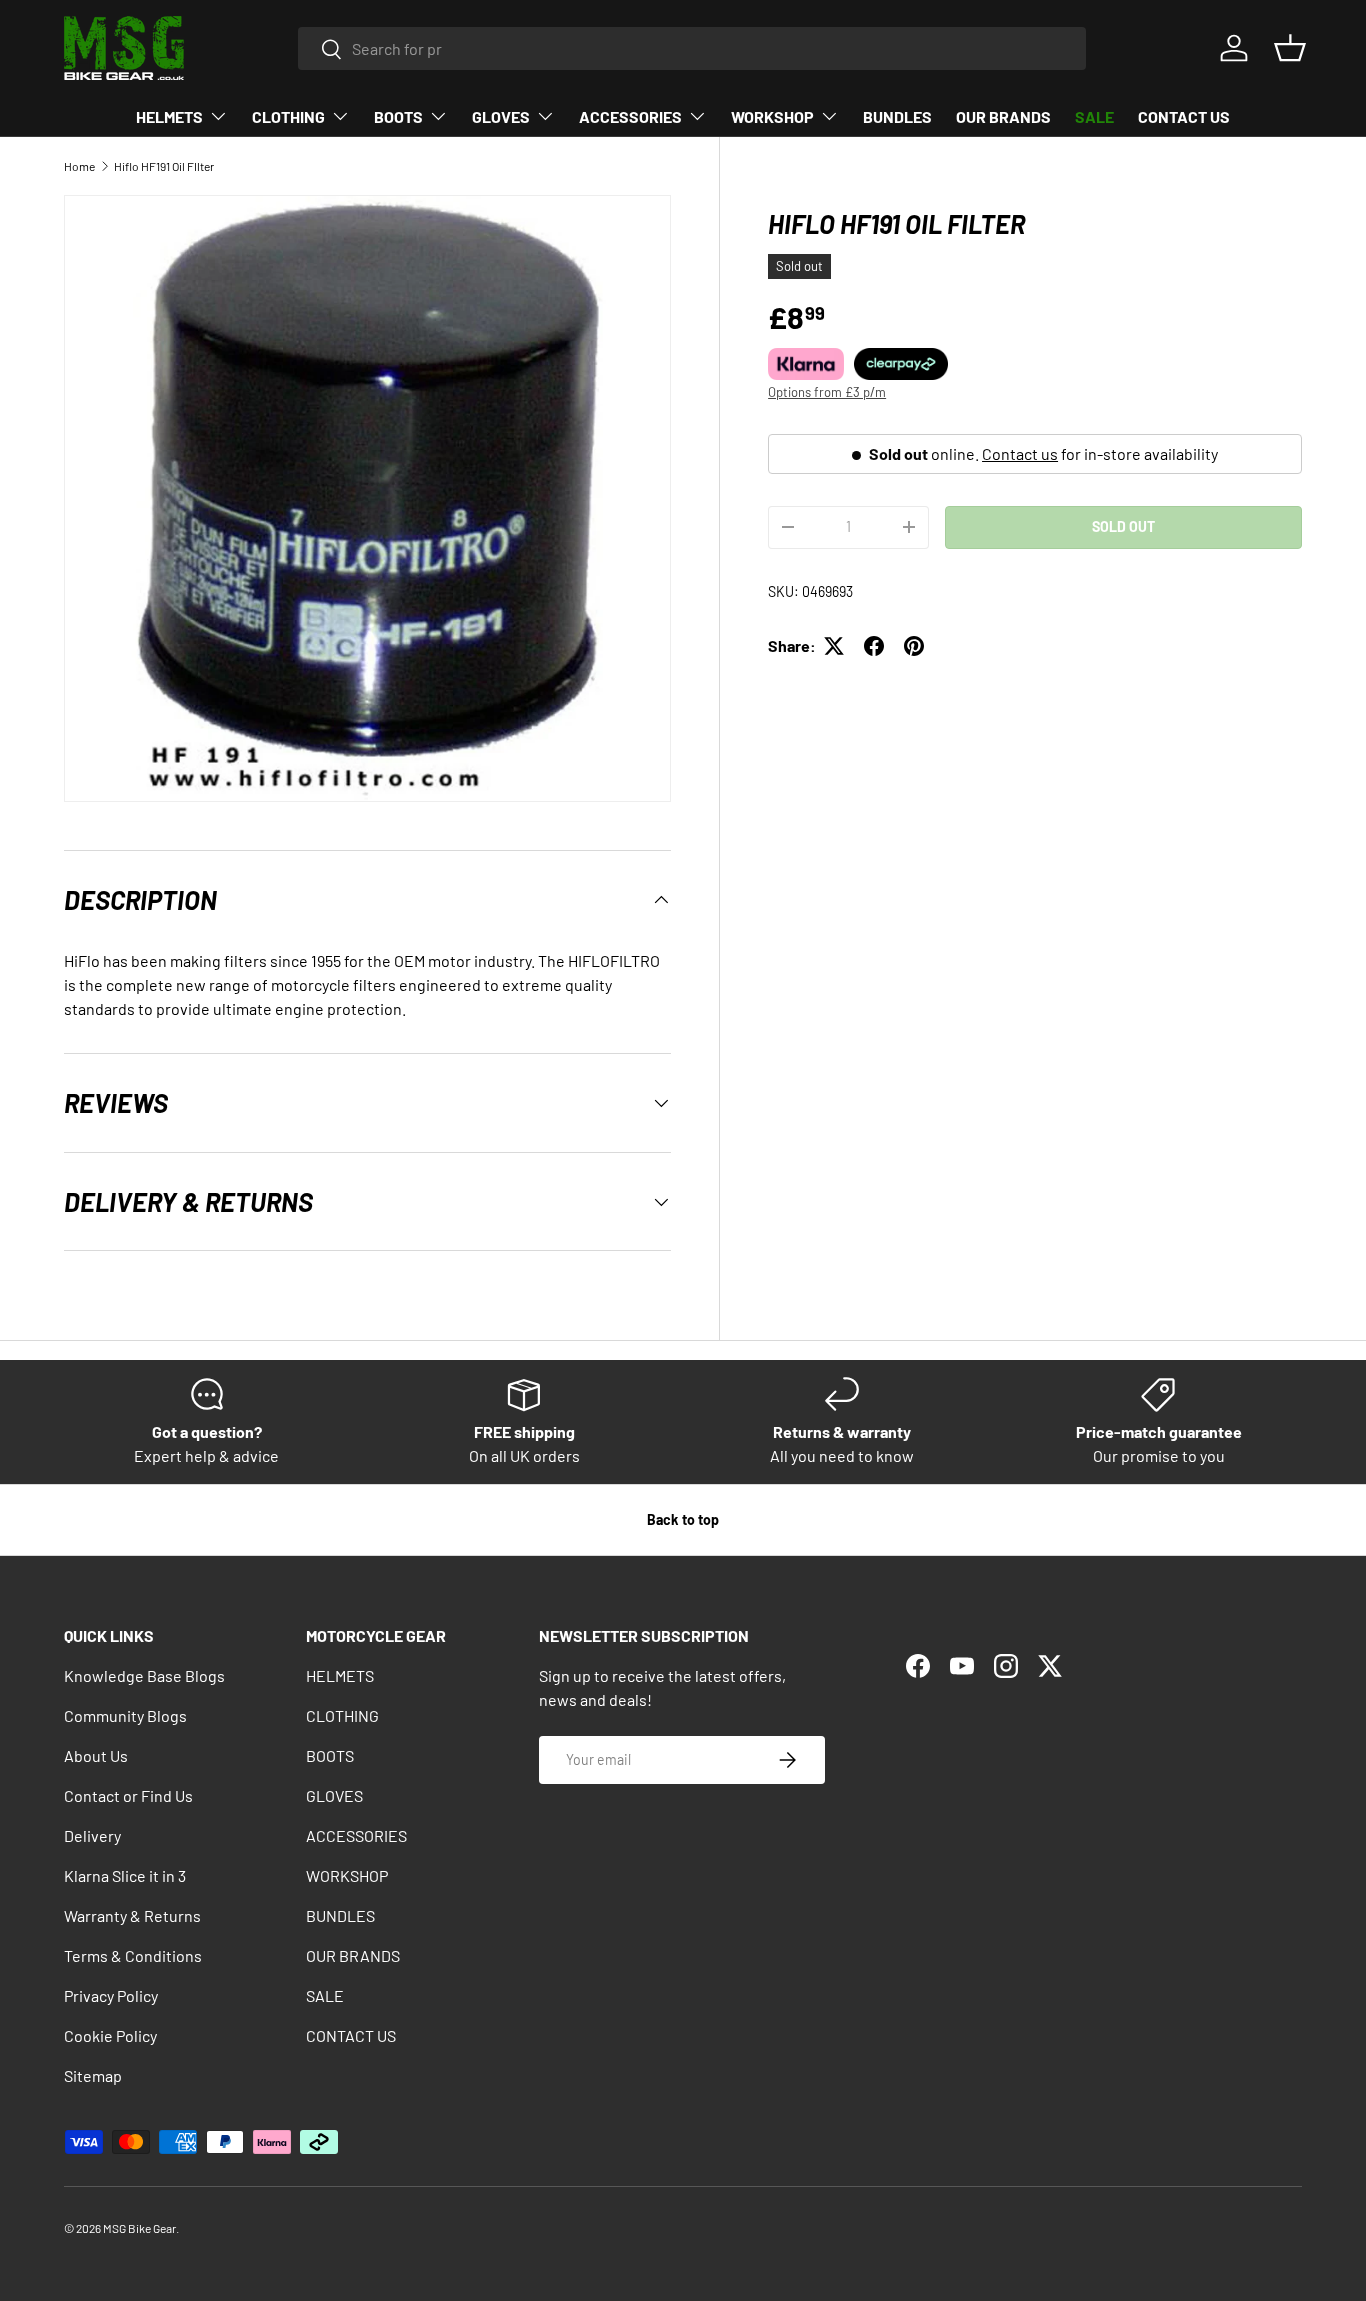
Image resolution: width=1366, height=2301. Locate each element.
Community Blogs (125, 1715)
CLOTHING (288, 116)
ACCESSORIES (630, 116)
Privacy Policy (111, 1995)
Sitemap (93, 2075)
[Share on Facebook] (874, 646)
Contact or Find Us (128, 1795)
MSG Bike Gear (139, 2228)
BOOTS (398, 116)
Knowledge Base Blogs (144, 1675)
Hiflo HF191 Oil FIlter (164, 166)
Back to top (683, 1519)
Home (79, 166)
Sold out (1123, 526)
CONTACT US (1184, 116)
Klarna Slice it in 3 (125, 1875)
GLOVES (501, 116)
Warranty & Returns (132, 1915)
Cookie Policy (110, 2035)
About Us (96, 1755)
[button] (1290, 48)
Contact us (1020, 453)
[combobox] (692, 48)
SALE (1094, 116)
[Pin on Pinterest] (914, 646)
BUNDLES (897, 116)
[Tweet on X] (834, 646)
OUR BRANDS (1003, 116)
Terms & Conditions (133, 1955)
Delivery (92, 1835)
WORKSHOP (772, 116)
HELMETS (169, 116)
